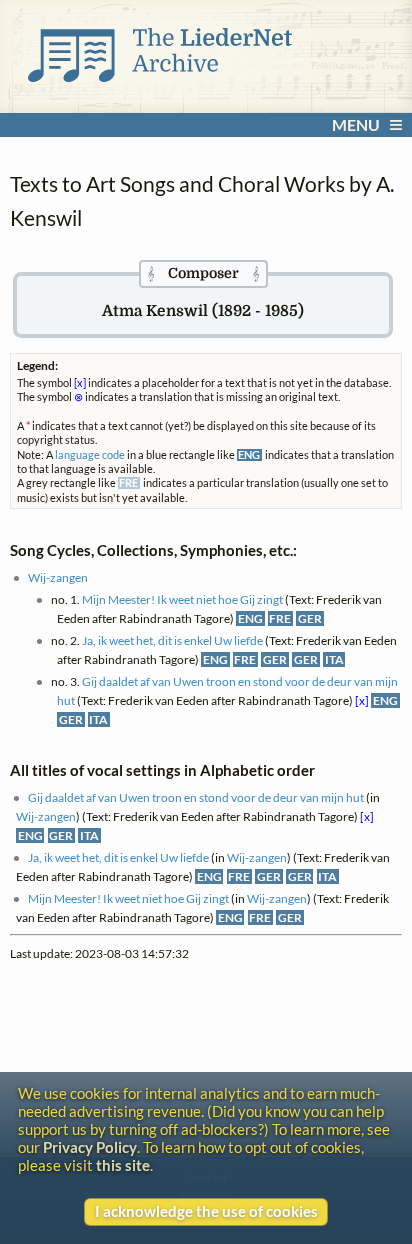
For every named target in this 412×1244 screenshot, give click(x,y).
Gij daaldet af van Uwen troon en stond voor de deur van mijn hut (196, 797)
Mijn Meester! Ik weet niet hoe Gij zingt (182, 599)
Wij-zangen (58, 577)
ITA (334, 659)
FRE (280, 618)
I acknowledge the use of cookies (206, 1211)
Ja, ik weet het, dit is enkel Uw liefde (172, 640)
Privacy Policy (90, 1147)
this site (123, 1165)
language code (90, 455)
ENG (250, 618)
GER (310, 618)
